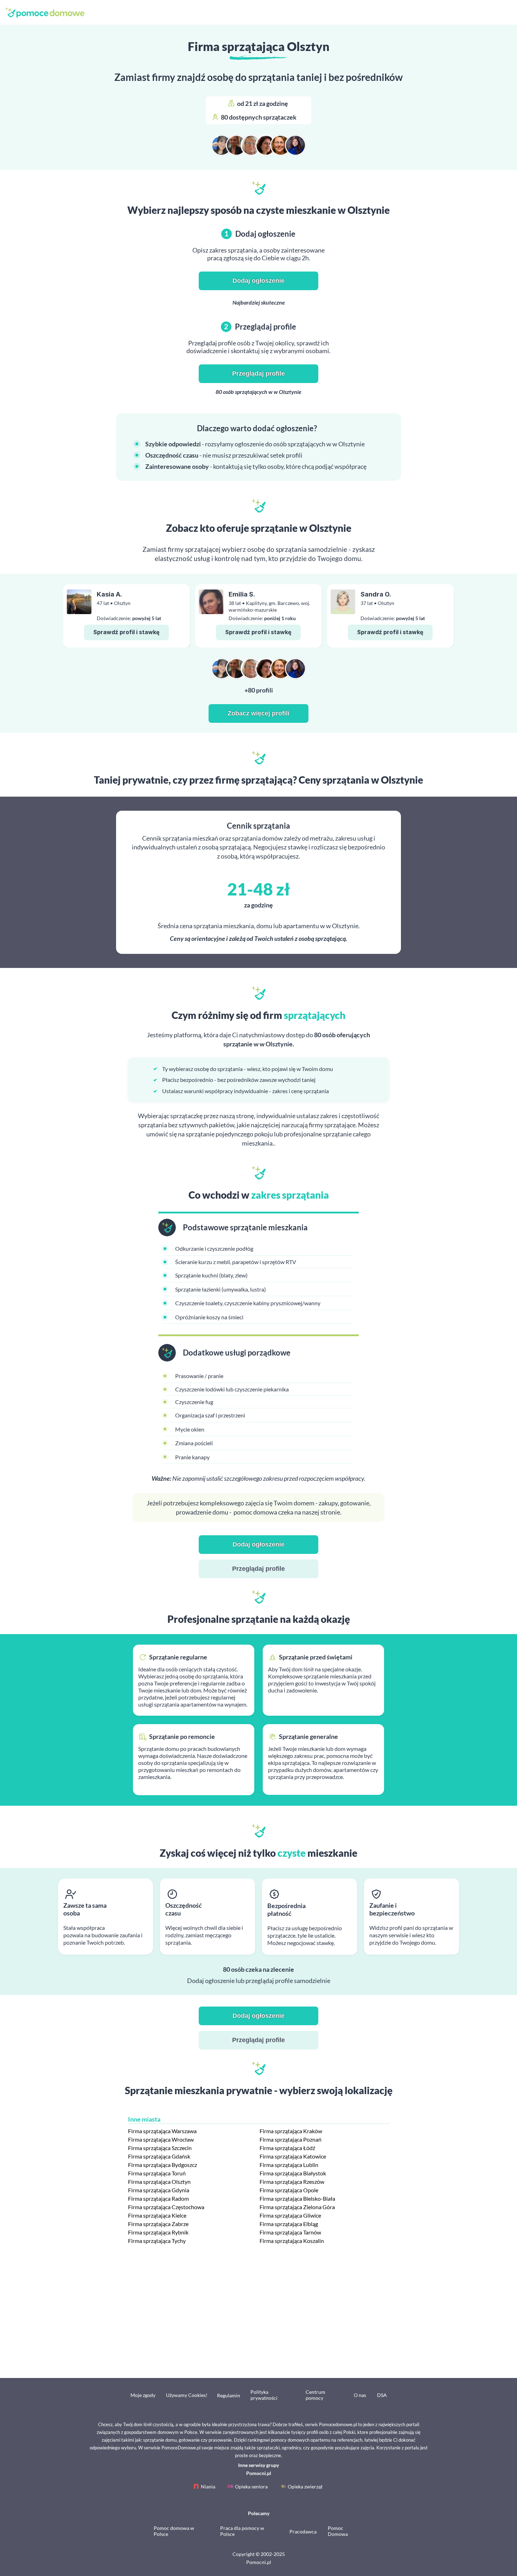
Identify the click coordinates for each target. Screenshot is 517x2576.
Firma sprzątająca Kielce (157, 2215)
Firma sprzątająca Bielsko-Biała (297, 2198)
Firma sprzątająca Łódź (287, 2148)
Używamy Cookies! (187, 2395)
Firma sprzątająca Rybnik (158, 2232)
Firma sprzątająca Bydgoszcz (162, 2165)
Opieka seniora (251, 2486)
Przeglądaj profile (258, 374)
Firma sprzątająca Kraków (291, 2131)
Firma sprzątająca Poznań (291, 2139)
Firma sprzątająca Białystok (293, 2173)
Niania (208, 2486)
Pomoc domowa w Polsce (174, 2531)
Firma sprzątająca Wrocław (161, 2139)
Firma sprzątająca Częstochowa (166, 2207)
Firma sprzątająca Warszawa (162, 2131)
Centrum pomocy (315, 2395)
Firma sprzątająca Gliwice (290, 2215)
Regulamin (229, 2395)
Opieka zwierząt (305, 2486)
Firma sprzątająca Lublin (289, 2165)
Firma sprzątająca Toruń (157, 2173)
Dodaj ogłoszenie (258, 281)
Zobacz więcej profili (258, 713)
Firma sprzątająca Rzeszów (292, 2182)
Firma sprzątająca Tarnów (290, 2232)
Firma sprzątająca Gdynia (159, 2190)
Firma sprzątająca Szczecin (160, 2148)
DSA (382, 2395)
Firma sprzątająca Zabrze (158, 2224)
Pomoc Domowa (338, 2531)
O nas (360, 2395)
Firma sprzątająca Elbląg (289, 2224)
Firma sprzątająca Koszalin (292, 2241)
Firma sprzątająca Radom (158, 2198)
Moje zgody (143, 2395)
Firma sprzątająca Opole (289, 2190)
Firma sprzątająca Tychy (157, 2241)
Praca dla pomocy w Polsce (242, 2531)
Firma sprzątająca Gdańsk (159, 2156)
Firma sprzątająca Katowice (293, 2156)
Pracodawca (303, 2532)
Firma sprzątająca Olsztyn (159, 2182)
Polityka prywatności (264, 2395)
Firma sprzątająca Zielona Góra (297, 2207)
